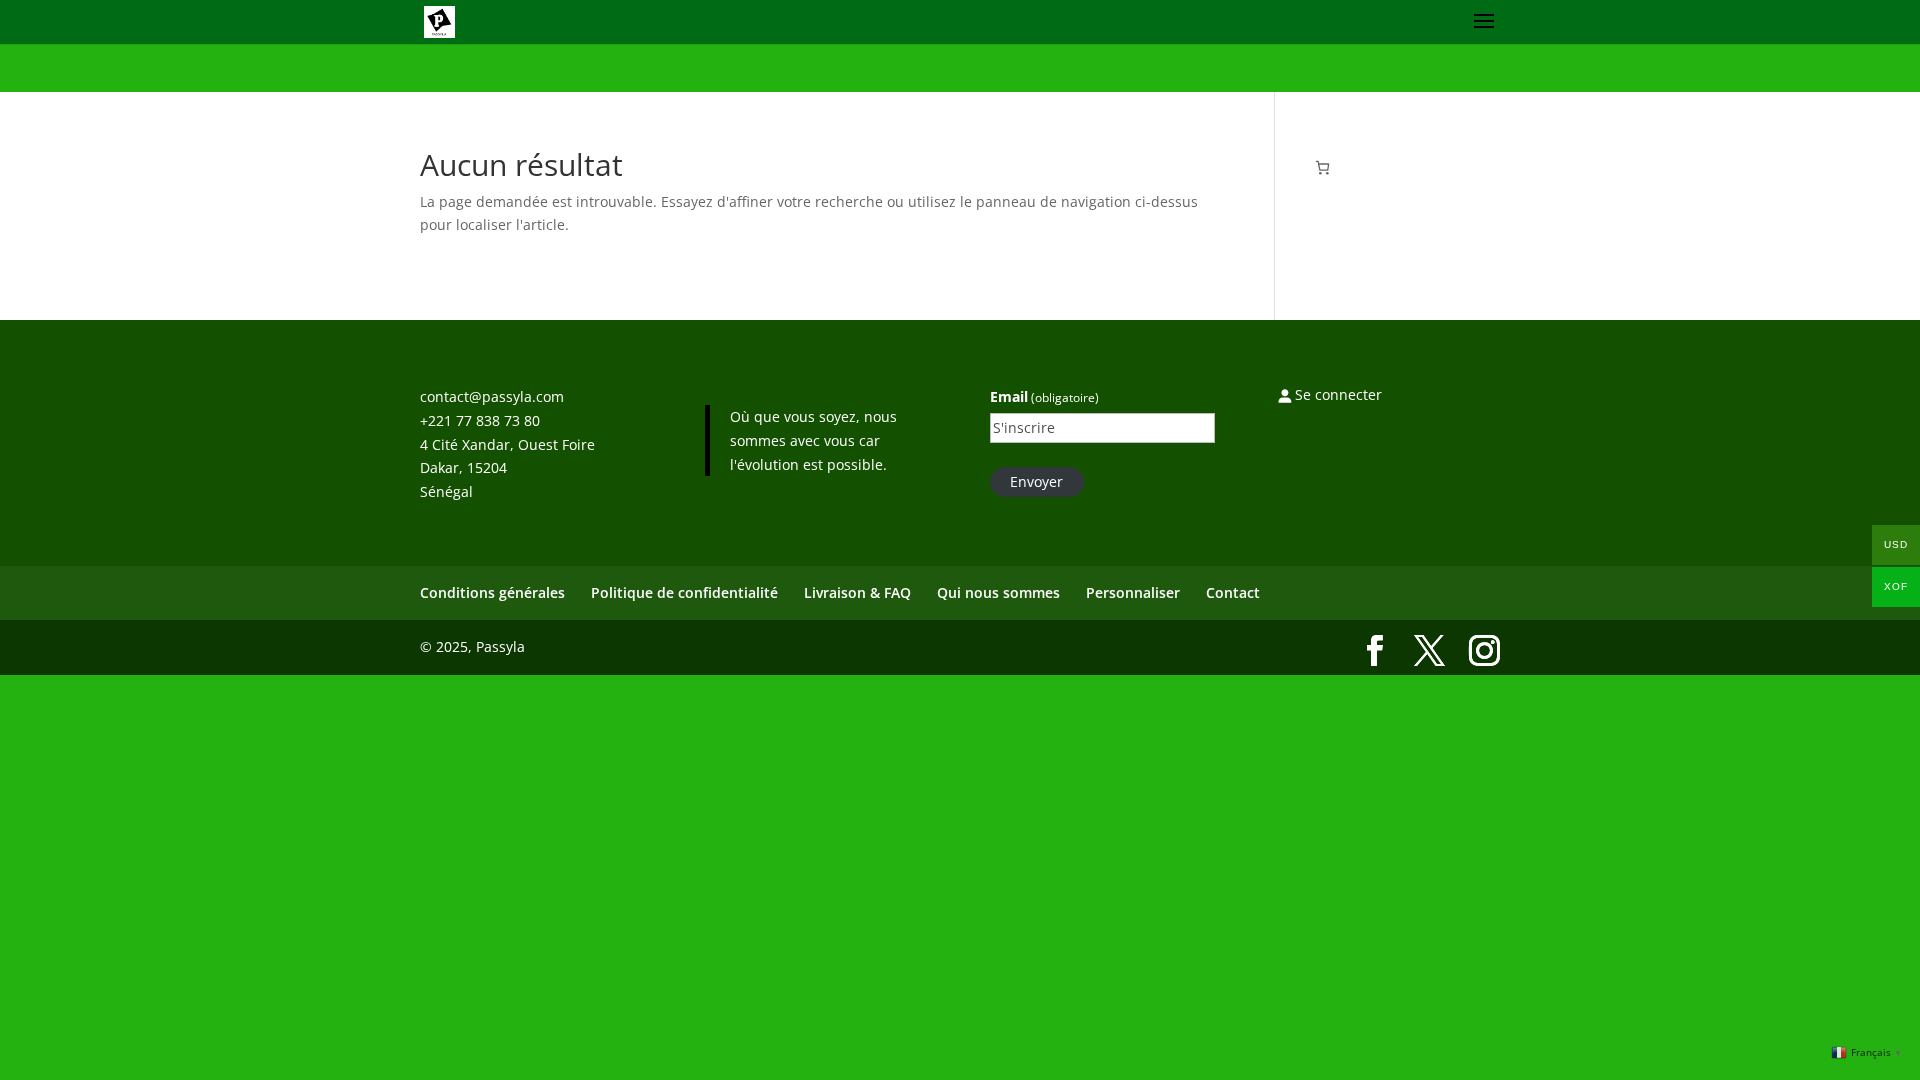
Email (1044, 396)
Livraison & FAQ (857, 592)
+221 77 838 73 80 (480, 420)
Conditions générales (492, 592)
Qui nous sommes (998, 592)
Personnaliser (1133, 592)
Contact (1233, 592)
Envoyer (1036, 481)
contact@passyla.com (492, 396)
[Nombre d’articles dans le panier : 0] (1322, 167)
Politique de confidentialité (684, 592)
